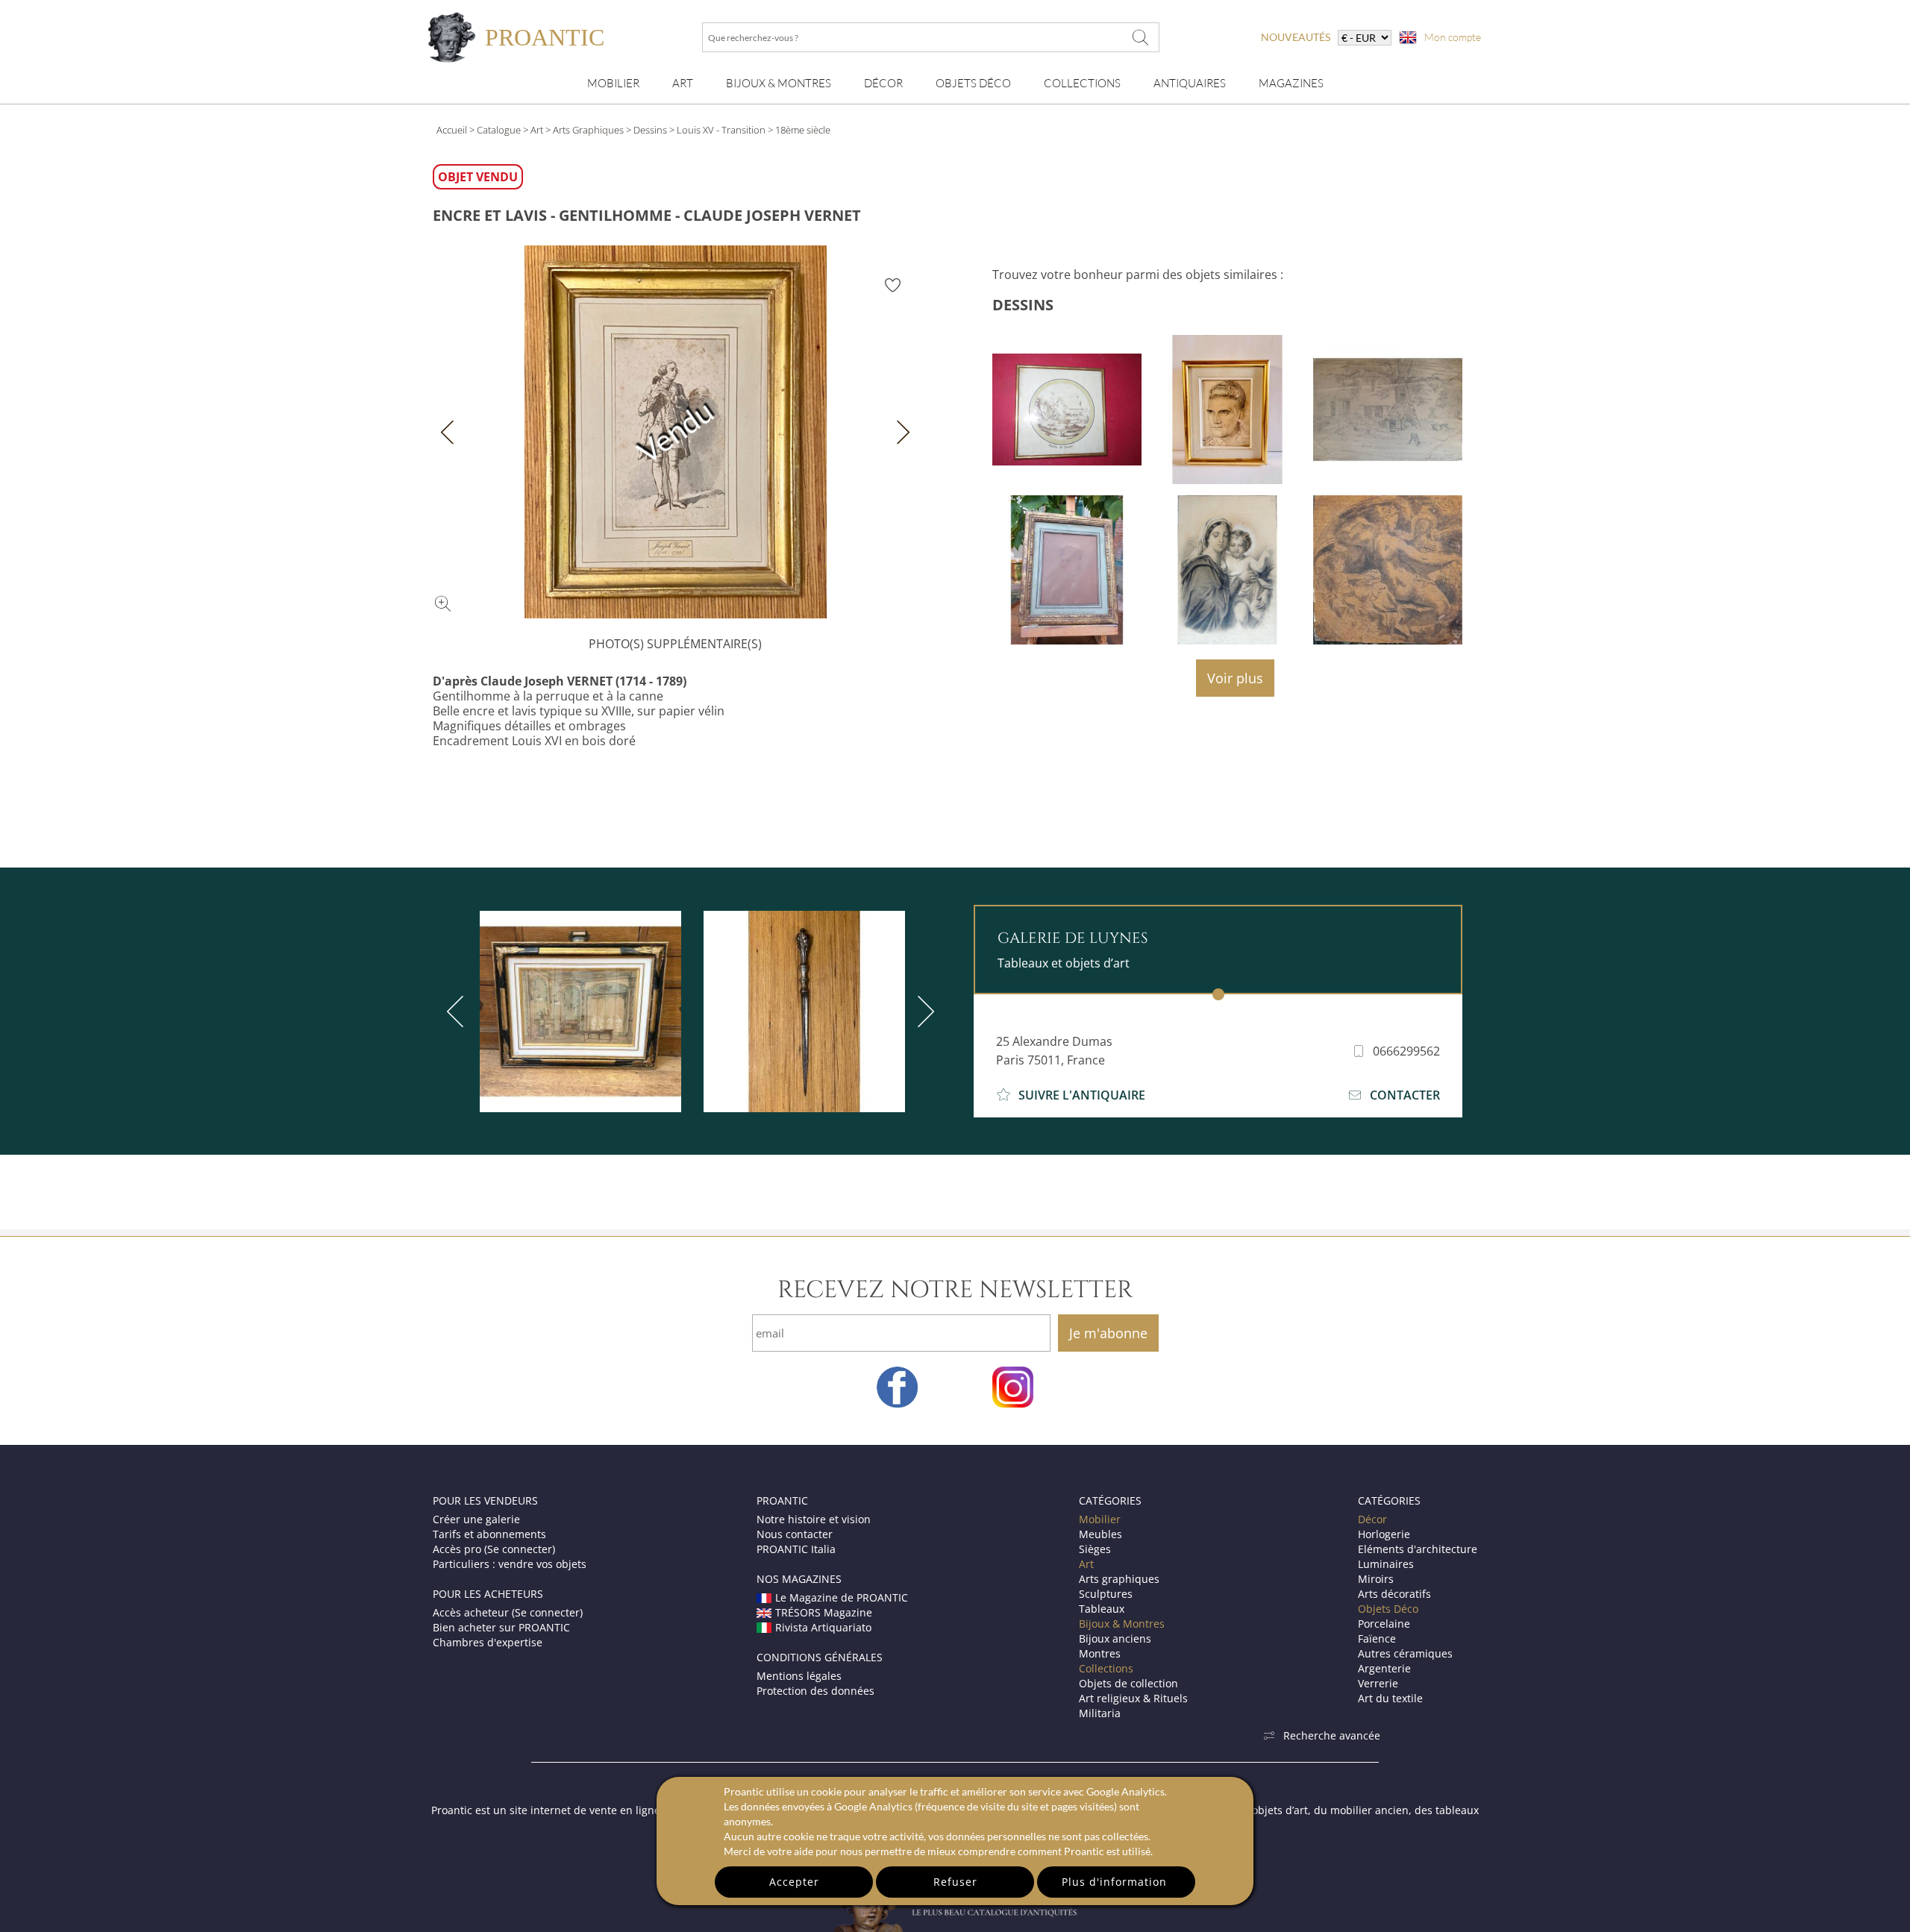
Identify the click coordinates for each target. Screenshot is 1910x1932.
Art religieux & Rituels (1133, 1698)
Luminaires (1386, 1564)
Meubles (1100, 1534)
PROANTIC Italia (796, 1549)
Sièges (1095, 1549)
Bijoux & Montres (1122, 1624)
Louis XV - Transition (721, 130)
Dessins (650, 130)
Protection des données (815, 1691)
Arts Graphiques (588, 130)
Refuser (955, 1882)
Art (683, 83)
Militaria (1100, 1713)
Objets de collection (1128, 1683)
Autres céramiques (1405, 1653)
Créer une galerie (476, 1519)
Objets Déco (973, 83)
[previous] (458, 1012)
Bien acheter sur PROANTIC (501, 1627)
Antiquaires (1190, 83)
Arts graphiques (1119, 1579)
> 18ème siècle (799, 130)
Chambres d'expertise (488, 1642)
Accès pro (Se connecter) (494, 1549)
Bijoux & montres (779, 83)
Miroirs (1376, 1579)
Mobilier (613, 83)
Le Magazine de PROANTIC (842, 1597)
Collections (1082, 83)
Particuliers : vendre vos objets (510, 1564)
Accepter (794, 1882)
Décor (883, 83)
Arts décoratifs (1394, 1594)
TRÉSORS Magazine (824, 1612)
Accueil (452, 130)
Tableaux (1102, 1609)
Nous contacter (795, 1534)
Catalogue (499, 130)
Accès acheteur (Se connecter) (508, 1612)
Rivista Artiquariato (823, 1627)
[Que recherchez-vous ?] (1141, 37)
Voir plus (1235, 678)
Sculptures (1106, 1594)
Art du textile (1390, 1698)
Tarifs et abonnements (489, 1534)
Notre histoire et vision (814, 1519)
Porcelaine (1384, 1624)
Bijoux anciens (1115, 1638)
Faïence (1377, 1638)
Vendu (675, 432)
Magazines (1291, 83)
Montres (1100, 1653)
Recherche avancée (1332, 1735)
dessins (1023, 305)
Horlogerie (1384, 1534)
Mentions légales (799, 1676)
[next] (923, 1012)
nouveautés (1296, 37)
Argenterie (1384, 1668)
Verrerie (1378, 1683)
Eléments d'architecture (1418, 1549)
